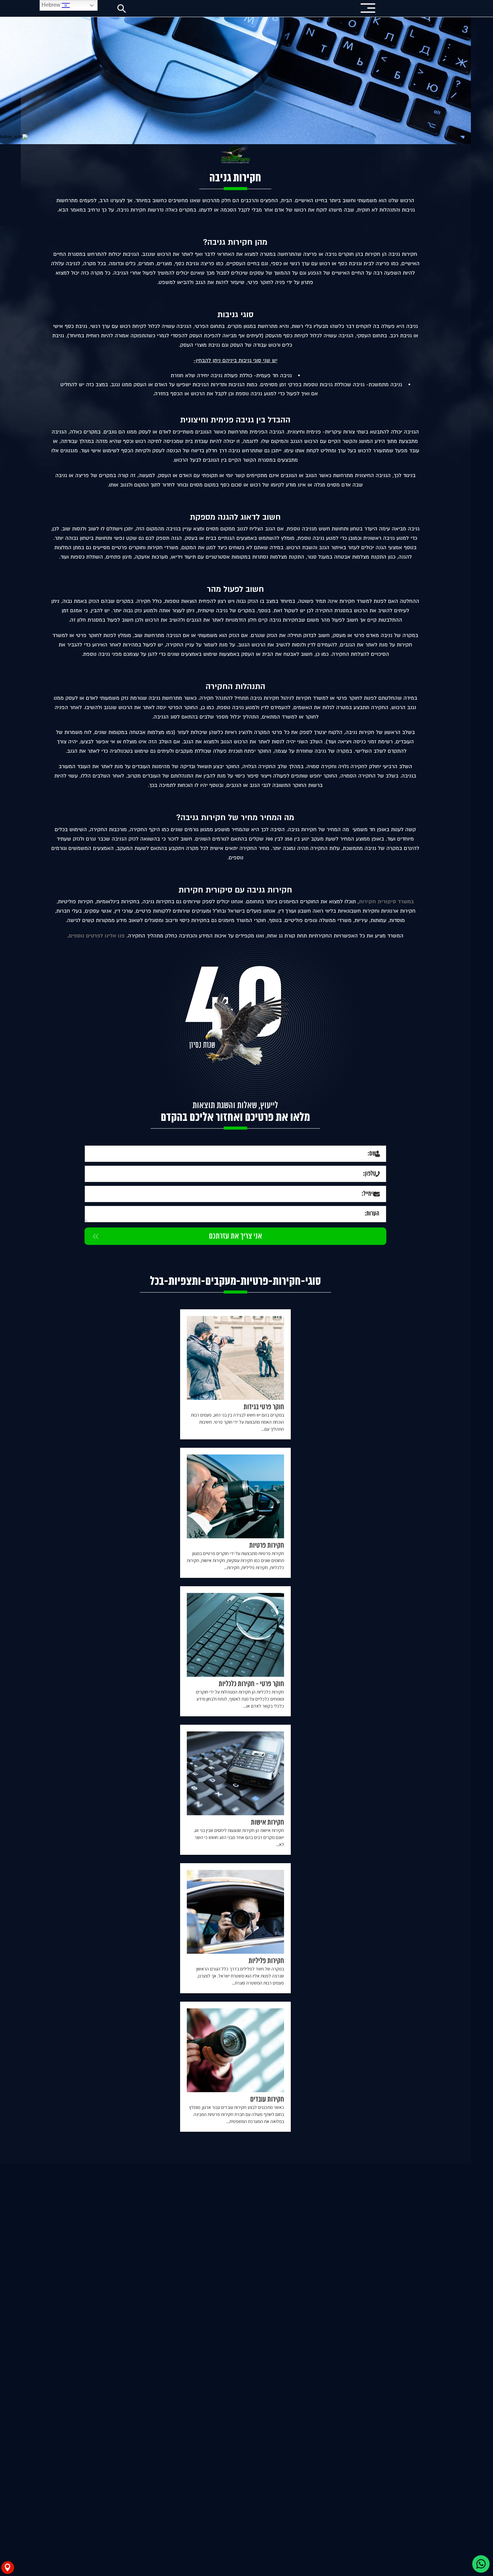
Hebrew (52, 5)
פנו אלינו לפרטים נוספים (108, 936)
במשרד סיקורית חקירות (398, 902)
